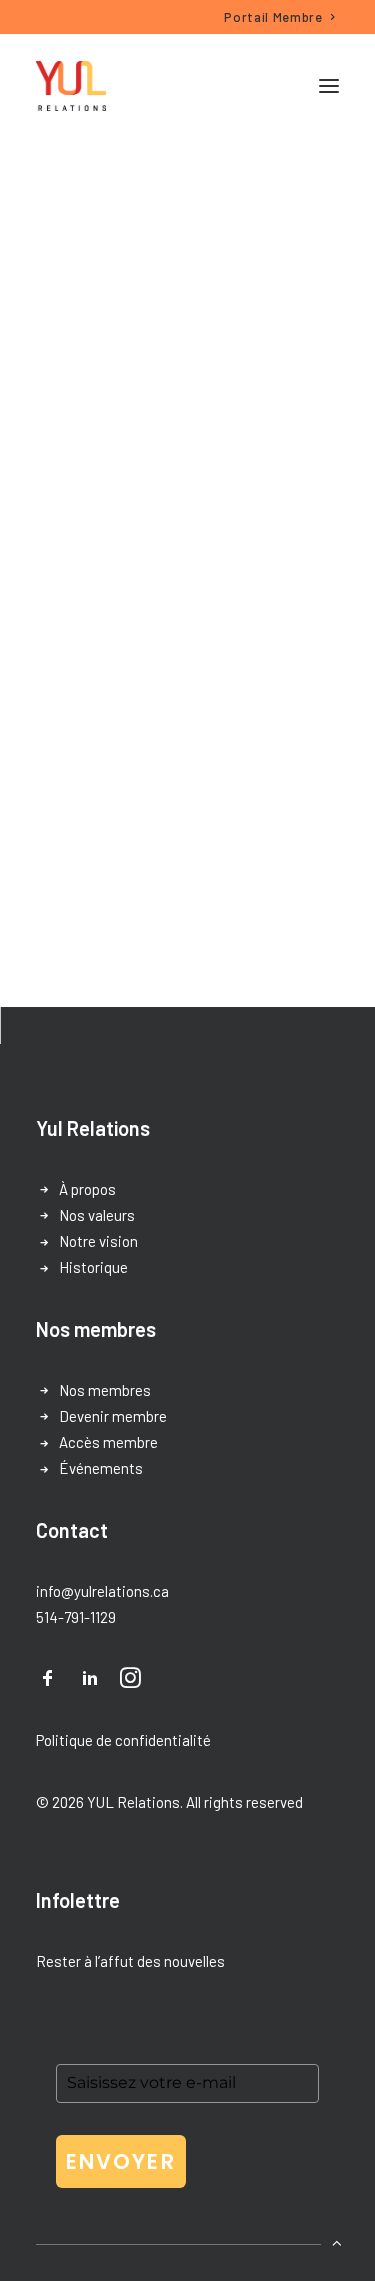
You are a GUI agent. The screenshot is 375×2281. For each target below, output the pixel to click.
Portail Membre (273, 17)
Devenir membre (113, 1416)
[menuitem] (280, 17)
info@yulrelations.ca (102, 1591)
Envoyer (121, 2161)
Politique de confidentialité (123, 1740)
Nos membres (105, 1390)
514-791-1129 (76, 1617)
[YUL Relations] (71, 86)
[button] (329, 86)
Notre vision (98, 1241)
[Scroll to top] (337, 2241)
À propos (87, 1189)
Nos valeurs (97, 1215)
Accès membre (108, 1442)
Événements (101, 1468)
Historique (93, 1267)
